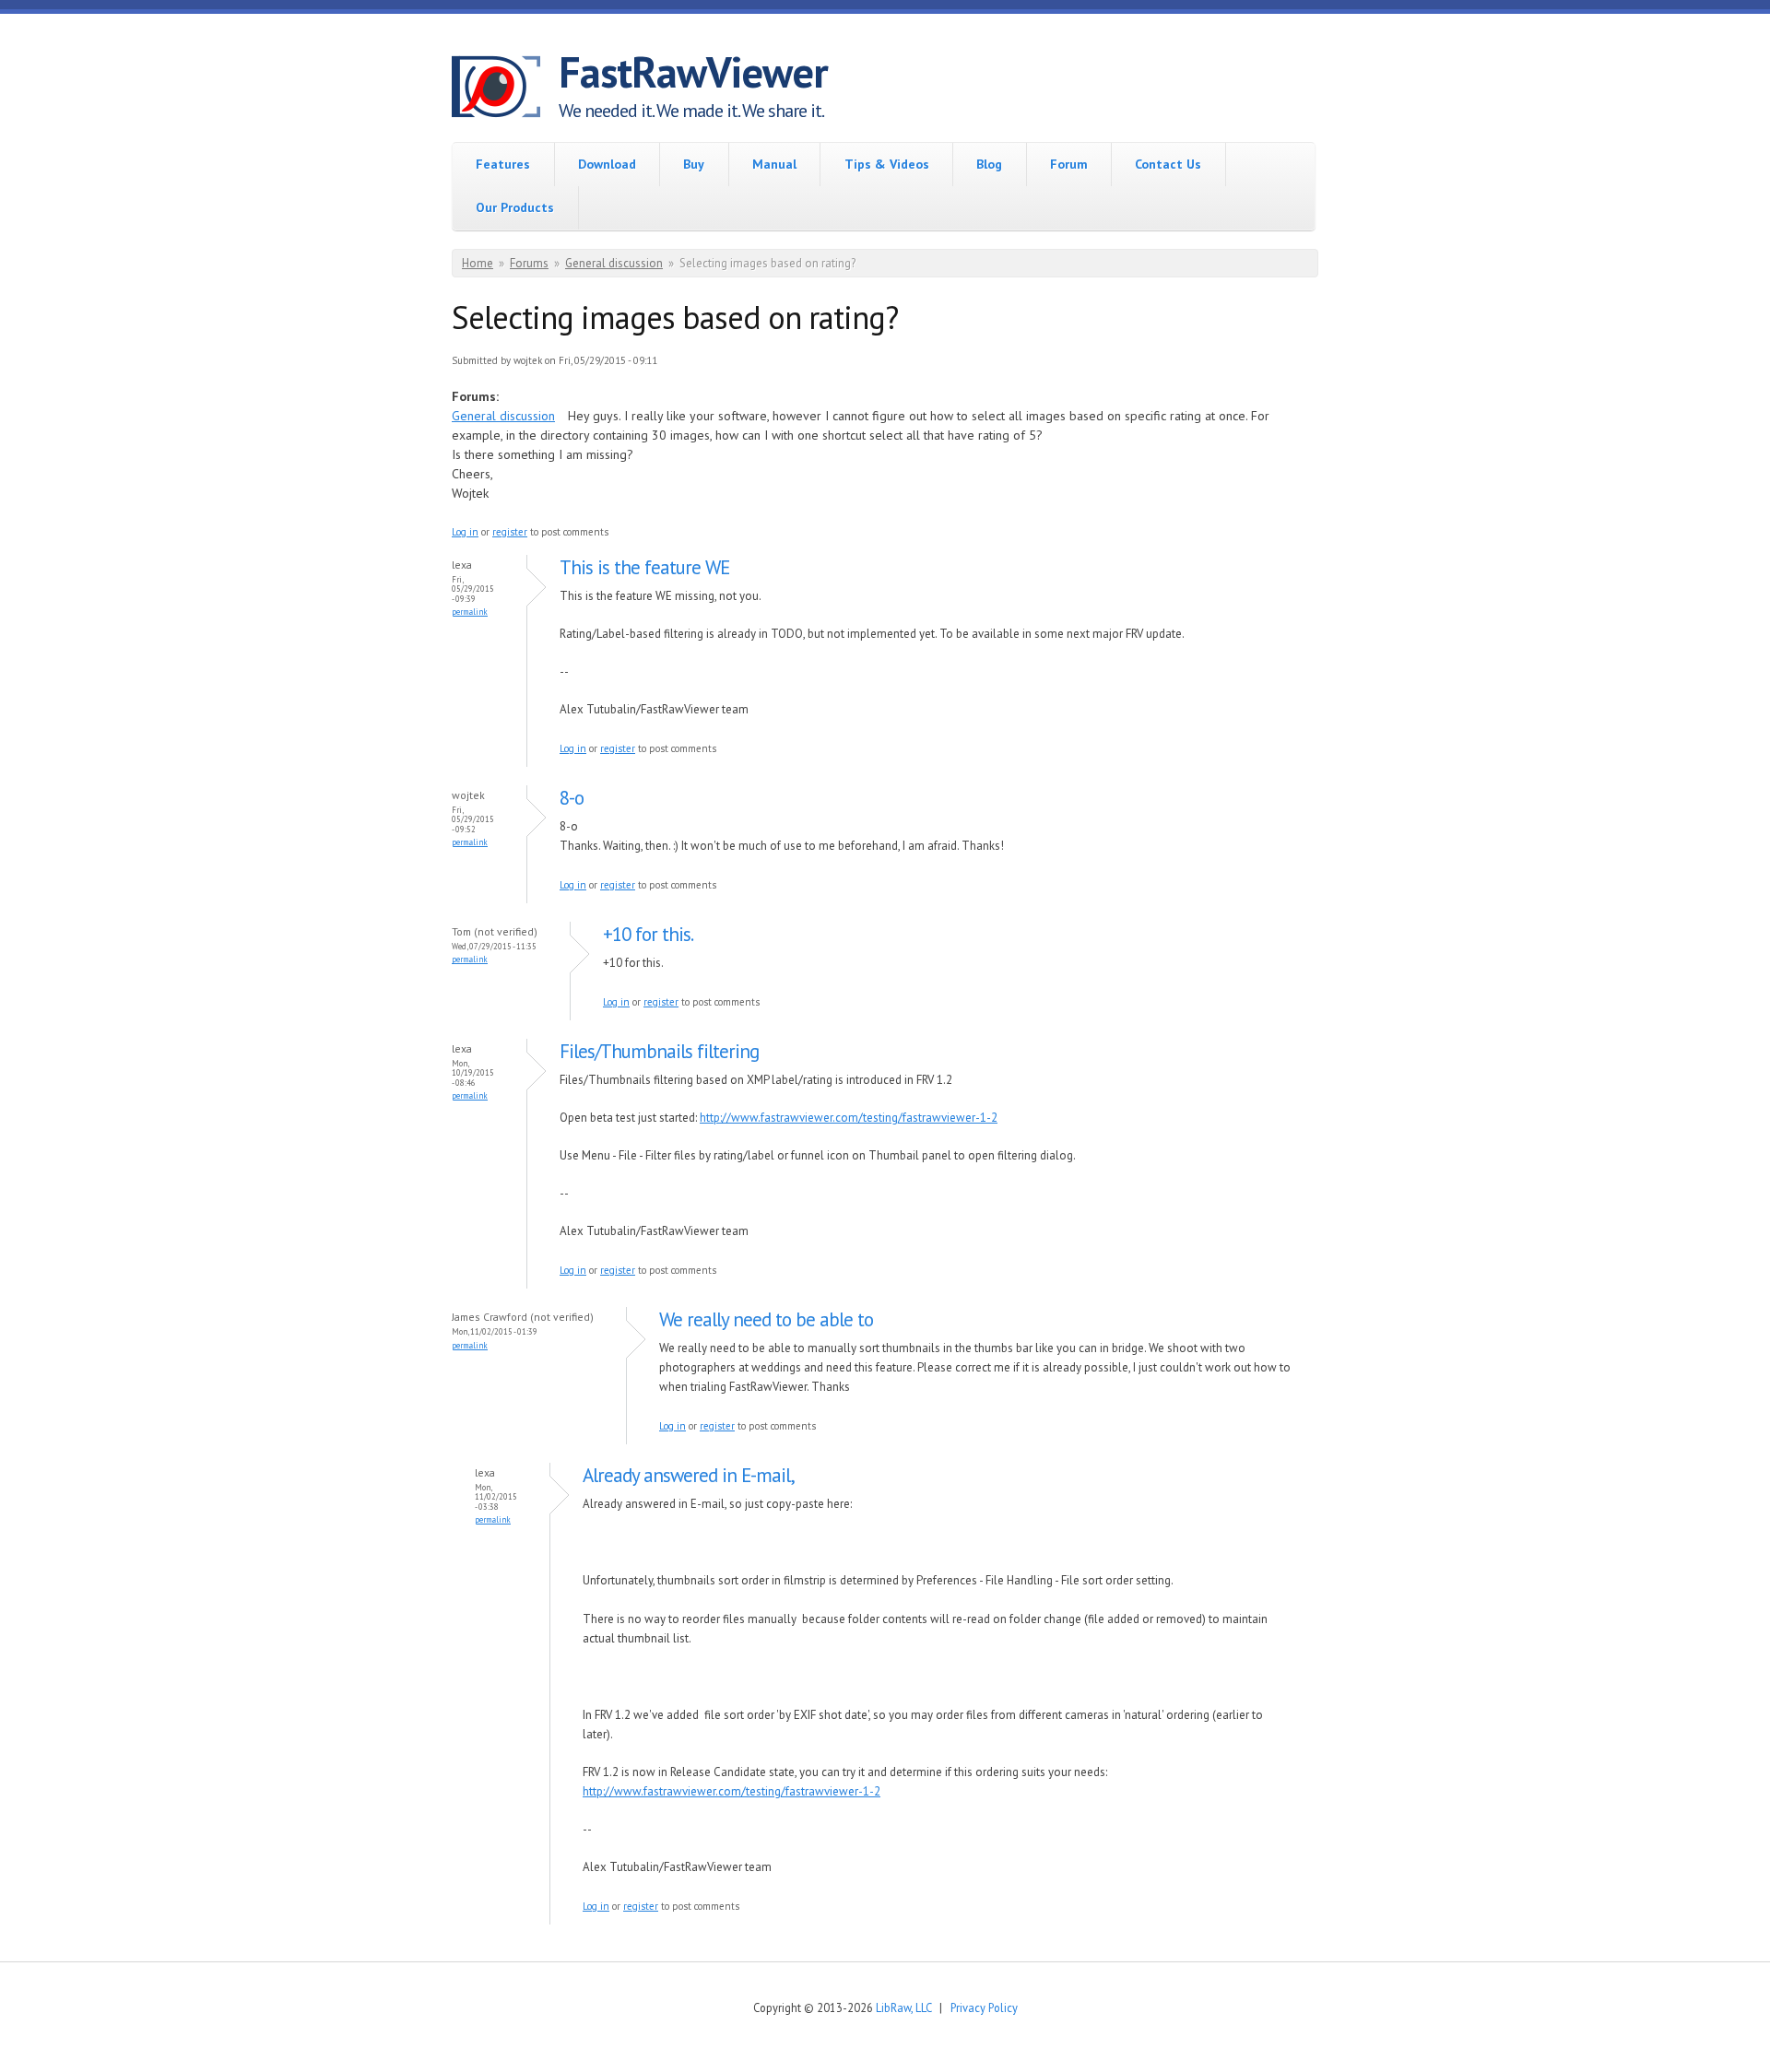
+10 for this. (648, 934)
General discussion (614, 263)
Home (478, 263)
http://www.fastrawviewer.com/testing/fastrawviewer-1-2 (849, 1118)
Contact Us (1168, 164)
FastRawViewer (693, 72)
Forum (1069, 164)
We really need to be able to (766, 1319)
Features (503, 164)
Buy (694, 164)
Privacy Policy (984, 2007)
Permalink (470, 612)
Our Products (515, 207)
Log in (465, 532)
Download (607, 164)
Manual (774, 164)
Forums (529, 263)
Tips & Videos (887, 164)
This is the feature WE (644, 567)
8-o (572, 798)
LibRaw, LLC (903, 2007)
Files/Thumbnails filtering (659, 1051)
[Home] (505, 89)
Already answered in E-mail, (689, 1475)
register (510, 532)
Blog (989, 164)
